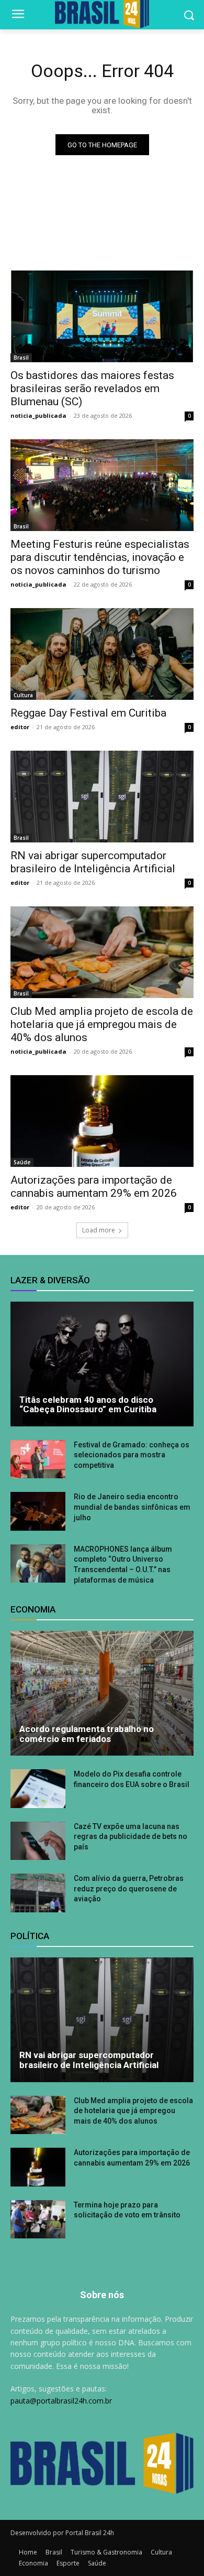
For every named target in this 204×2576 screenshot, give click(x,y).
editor (20, 727)
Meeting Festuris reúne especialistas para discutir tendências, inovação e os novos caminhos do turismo (100, 557)
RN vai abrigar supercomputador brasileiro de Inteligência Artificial (93, 862)
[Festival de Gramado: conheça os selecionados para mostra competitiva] (38, 1459)
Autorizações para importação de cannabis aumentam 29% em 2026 (94, 1187)
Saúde (22, 1162)
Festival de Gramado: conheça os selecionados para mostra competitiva (132, 1455)
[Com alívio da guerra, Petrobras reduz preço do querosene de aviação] (38, 1893)
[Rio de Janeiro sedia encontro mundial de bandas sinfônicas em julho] (38, 1511)
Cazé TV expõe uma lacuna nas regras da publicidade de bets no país (131, 1837)
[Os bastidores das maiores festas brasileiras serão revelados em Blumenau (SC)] (102, 316)
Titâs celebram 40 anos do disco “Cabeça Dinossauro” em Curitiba (88, 1405)
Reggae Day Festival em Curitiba (88, 713)
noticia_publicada (38, 415)
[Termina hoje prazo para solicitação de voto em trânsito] (38, 2220)
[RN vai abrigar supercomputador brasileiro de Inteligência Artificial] (102, 797)
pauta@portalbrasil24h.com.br (61, 2401)
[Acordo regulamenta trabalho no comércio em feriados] (102, 1693)
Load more (99, 1230)
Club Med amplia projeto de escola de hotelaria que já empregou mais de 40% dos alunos (102, 1024)
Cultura (23, 695)
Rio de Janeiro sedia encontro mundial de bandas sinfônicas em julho (132, 1507)
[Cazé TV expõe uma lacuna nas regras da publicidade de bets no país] (38, 1841)
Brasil (21, 358)
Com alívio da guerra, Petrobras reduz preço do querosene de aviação (129, 1888)
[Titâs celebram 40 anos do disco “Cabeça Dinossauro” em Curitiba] (102, 1364)
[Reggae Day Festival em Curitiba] (102, 654)
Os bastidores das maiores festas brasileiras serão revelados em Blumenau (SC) (92, 388)
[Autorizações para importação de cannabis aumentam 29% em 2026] (102, 1121)
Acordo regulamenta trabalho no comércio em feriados (87, 1734)
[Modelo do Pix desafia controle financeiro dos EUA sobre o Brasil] (38, 1789)
